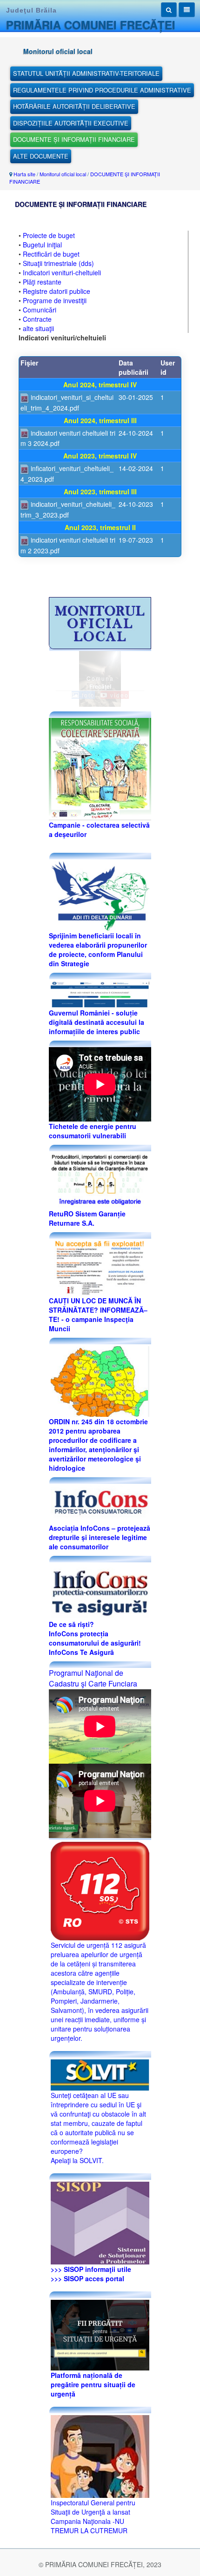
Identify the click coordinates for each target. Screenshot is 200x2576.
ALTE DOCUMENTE (41, 156)
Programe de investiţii (55, 300)
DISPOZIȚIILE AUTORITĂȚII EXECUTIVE (71, 123)
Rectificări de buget (51, 254)
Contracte (37, 319)
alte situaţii (38, 328)
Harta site (24, 174)
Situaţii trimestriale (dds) (58, 263)
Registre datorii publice (57, 291)
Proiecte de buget (49, 235)
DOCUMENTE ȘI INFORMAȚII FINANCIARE (74, 139)
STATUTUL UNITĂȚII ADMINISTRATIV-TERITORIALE (86, 73)
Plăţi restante (42, 282)
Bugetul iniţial (42, 245)
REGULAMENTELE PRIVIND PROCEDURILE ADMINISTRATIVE (102, 90)
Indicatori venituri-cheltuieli (62, 272)
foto (87, 695)
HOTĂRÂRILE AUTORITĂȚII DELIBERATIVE (74, 106)
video (118, 695)
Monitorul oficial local (63, 174)
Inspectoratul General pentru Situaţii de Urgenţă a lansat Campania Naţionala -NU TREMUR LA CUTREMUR (93, 2516)
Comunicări (40, 310)
